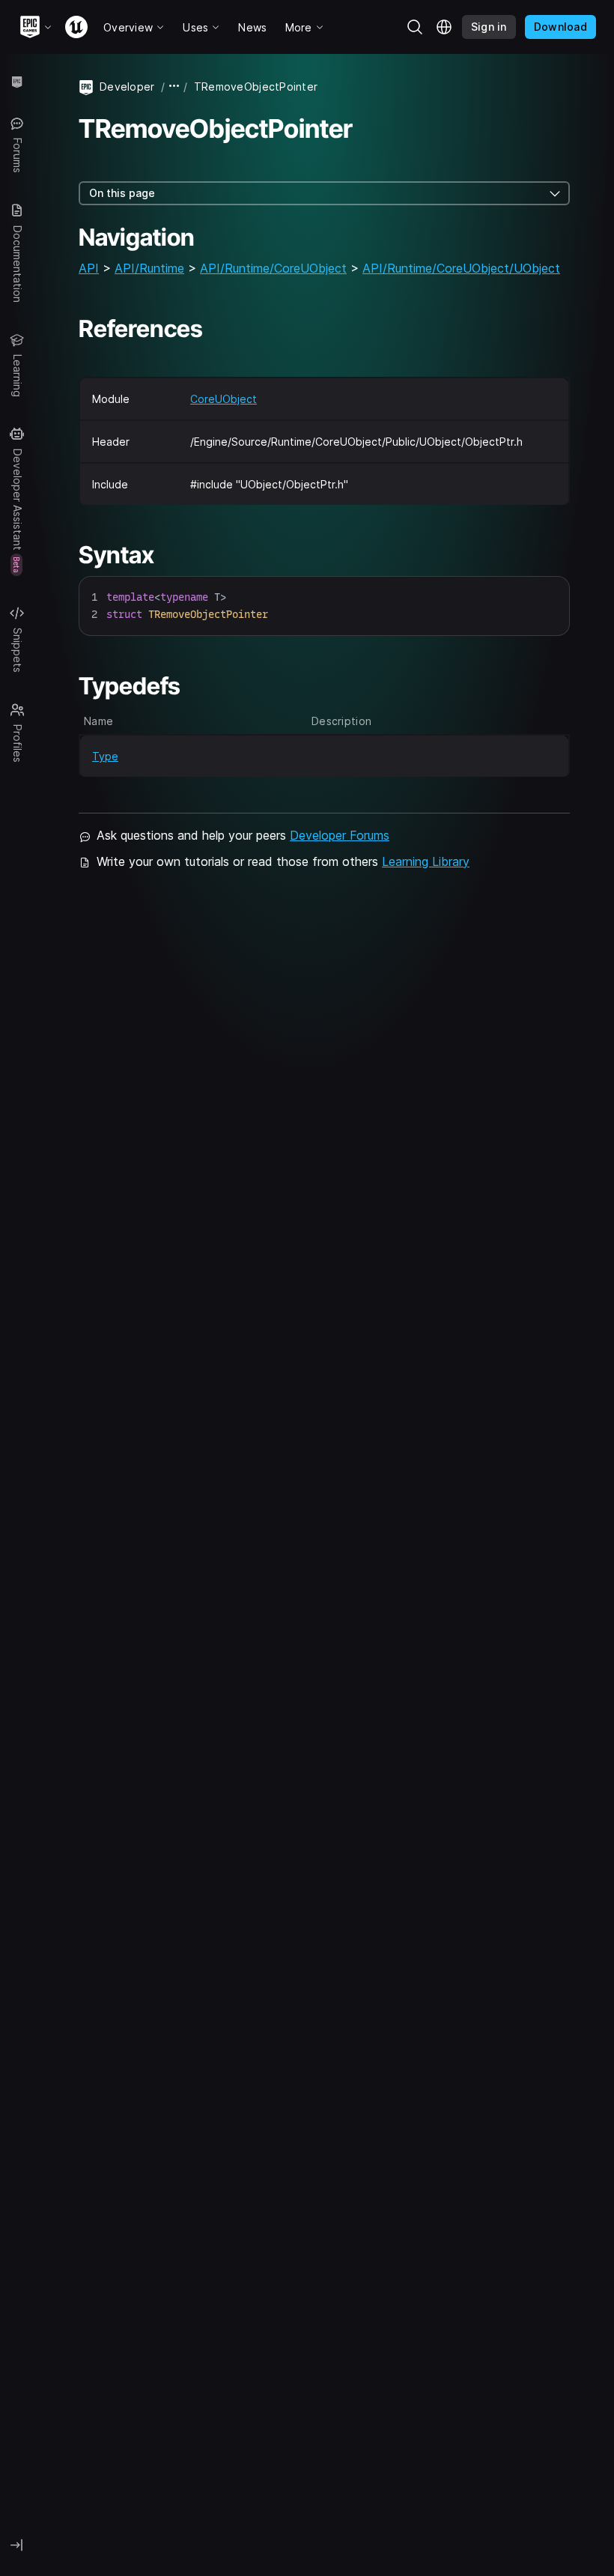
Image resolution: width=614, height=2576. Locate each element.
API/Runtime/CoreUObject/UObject (461, 268)
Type (105, 756)
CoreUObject (224, 399)
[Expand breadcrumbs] (174, 87)
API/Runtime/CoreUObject (273, 268)
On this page (122, 193)
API (89, 268)
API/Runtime (149, 268)
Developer (127, 87)
